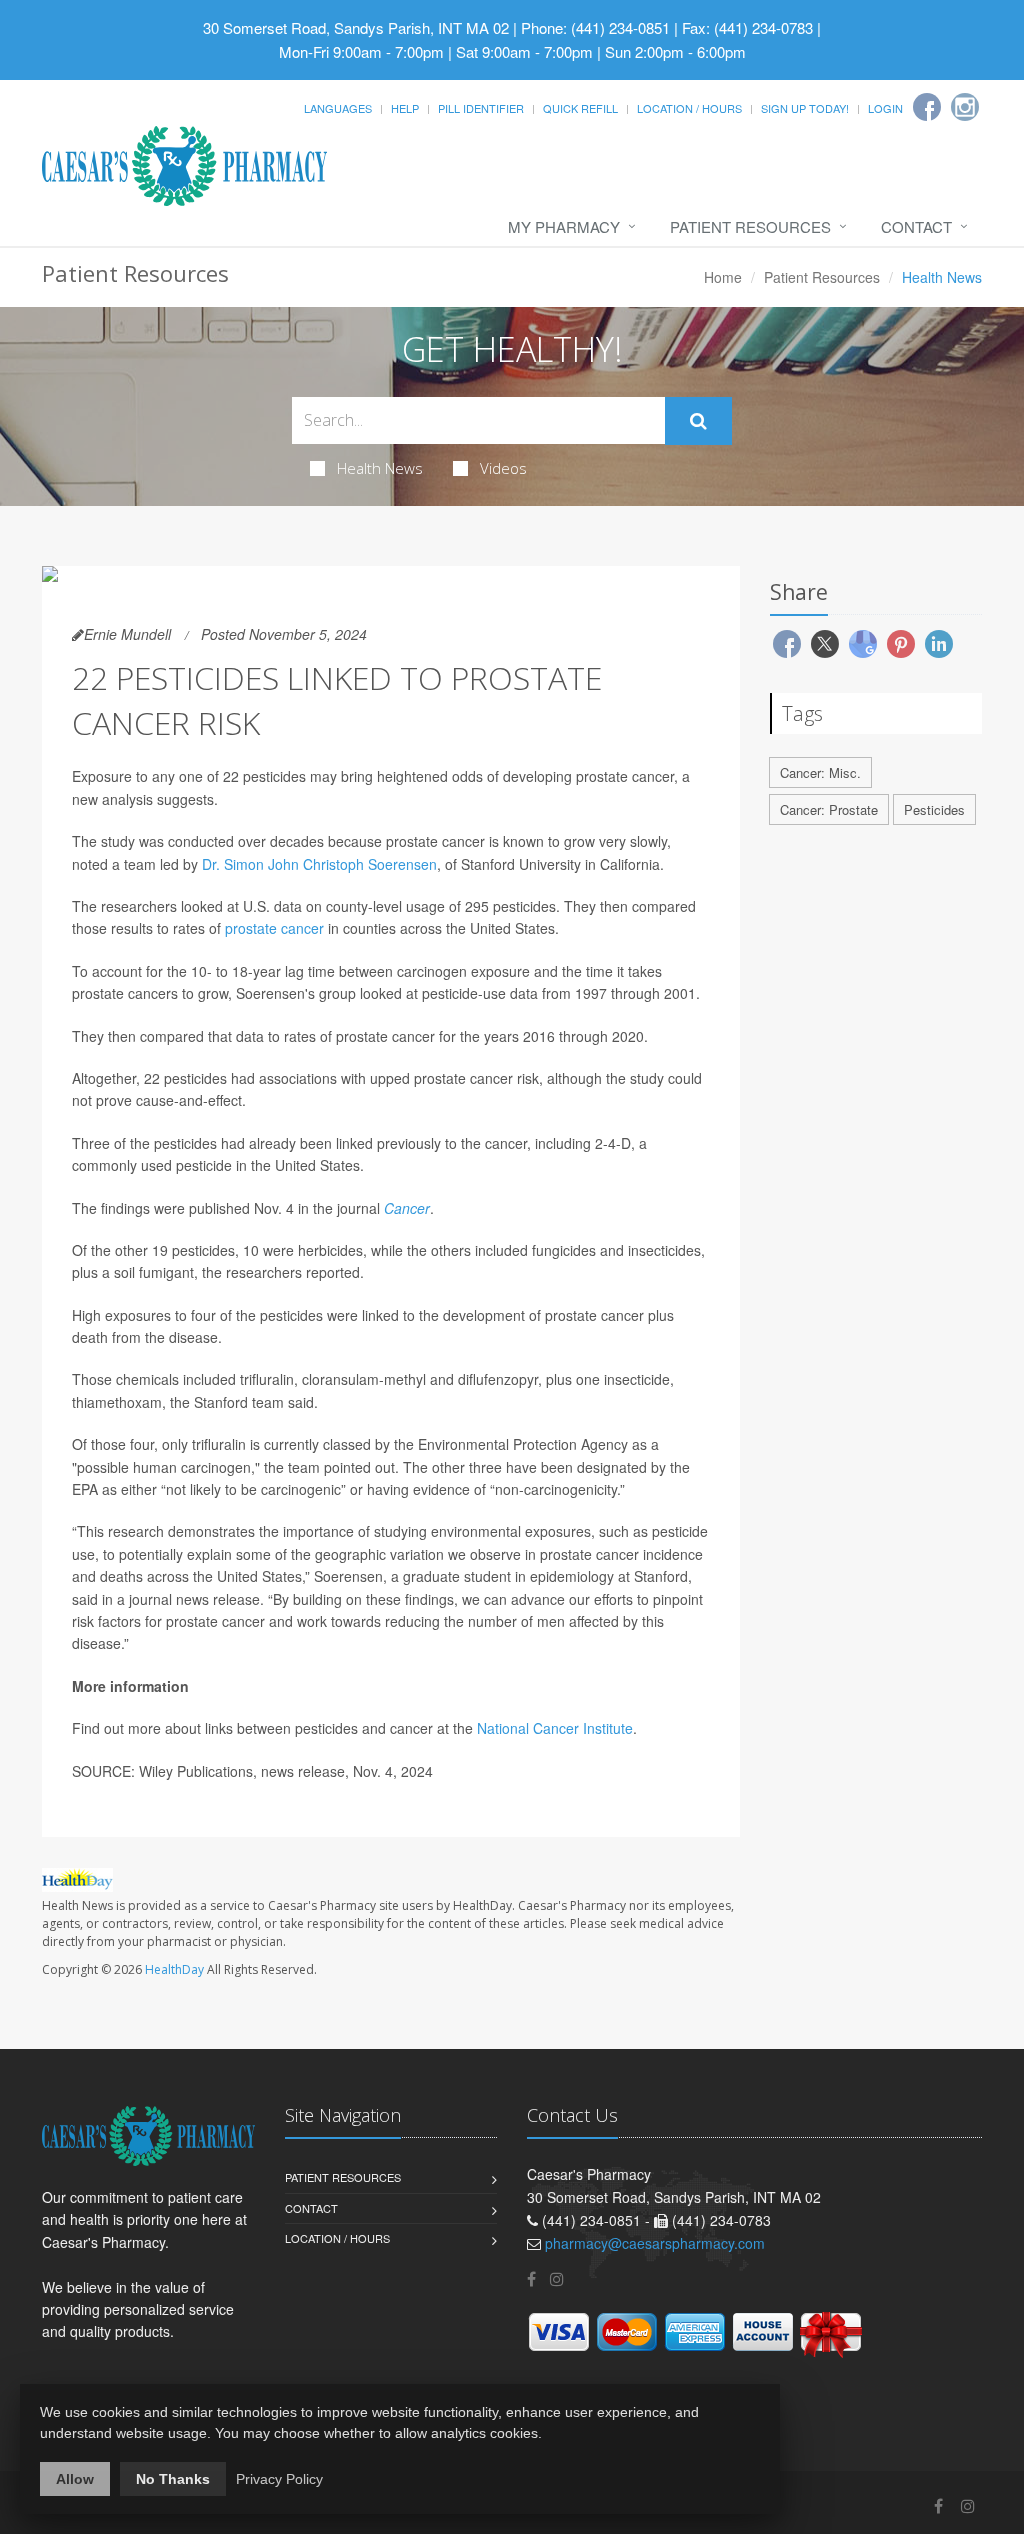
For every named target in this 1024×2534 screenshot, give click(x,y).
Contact (916, 226)
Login (885, 108)
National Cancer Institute (555, 1728)
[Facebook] (927, 107)
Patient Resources (750, 226)
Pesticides (934, 809)
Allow (75, 2479)
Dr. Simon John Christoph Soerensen (319, 864)
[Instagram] (965, 107)
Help (405, 108)
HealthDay (174, 1969)
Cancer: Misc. (820, 772)
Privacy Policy (279, 2479)
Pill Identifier (481, 108)
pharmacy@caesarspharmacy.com (655, 2243)
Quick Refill (580, 108)
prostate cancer (274, 928)
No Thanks (173, 2479)
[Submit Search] (698, 421)
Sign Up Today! (805, 108)
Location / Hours (689, 108)
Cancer (407, 1208)
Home (723, 277)
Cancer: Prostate (829, 809)
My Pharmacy (564, 226)
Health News (380, 468)
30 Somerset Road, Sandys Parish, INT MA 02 (356, 27)
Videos (503, 468)
